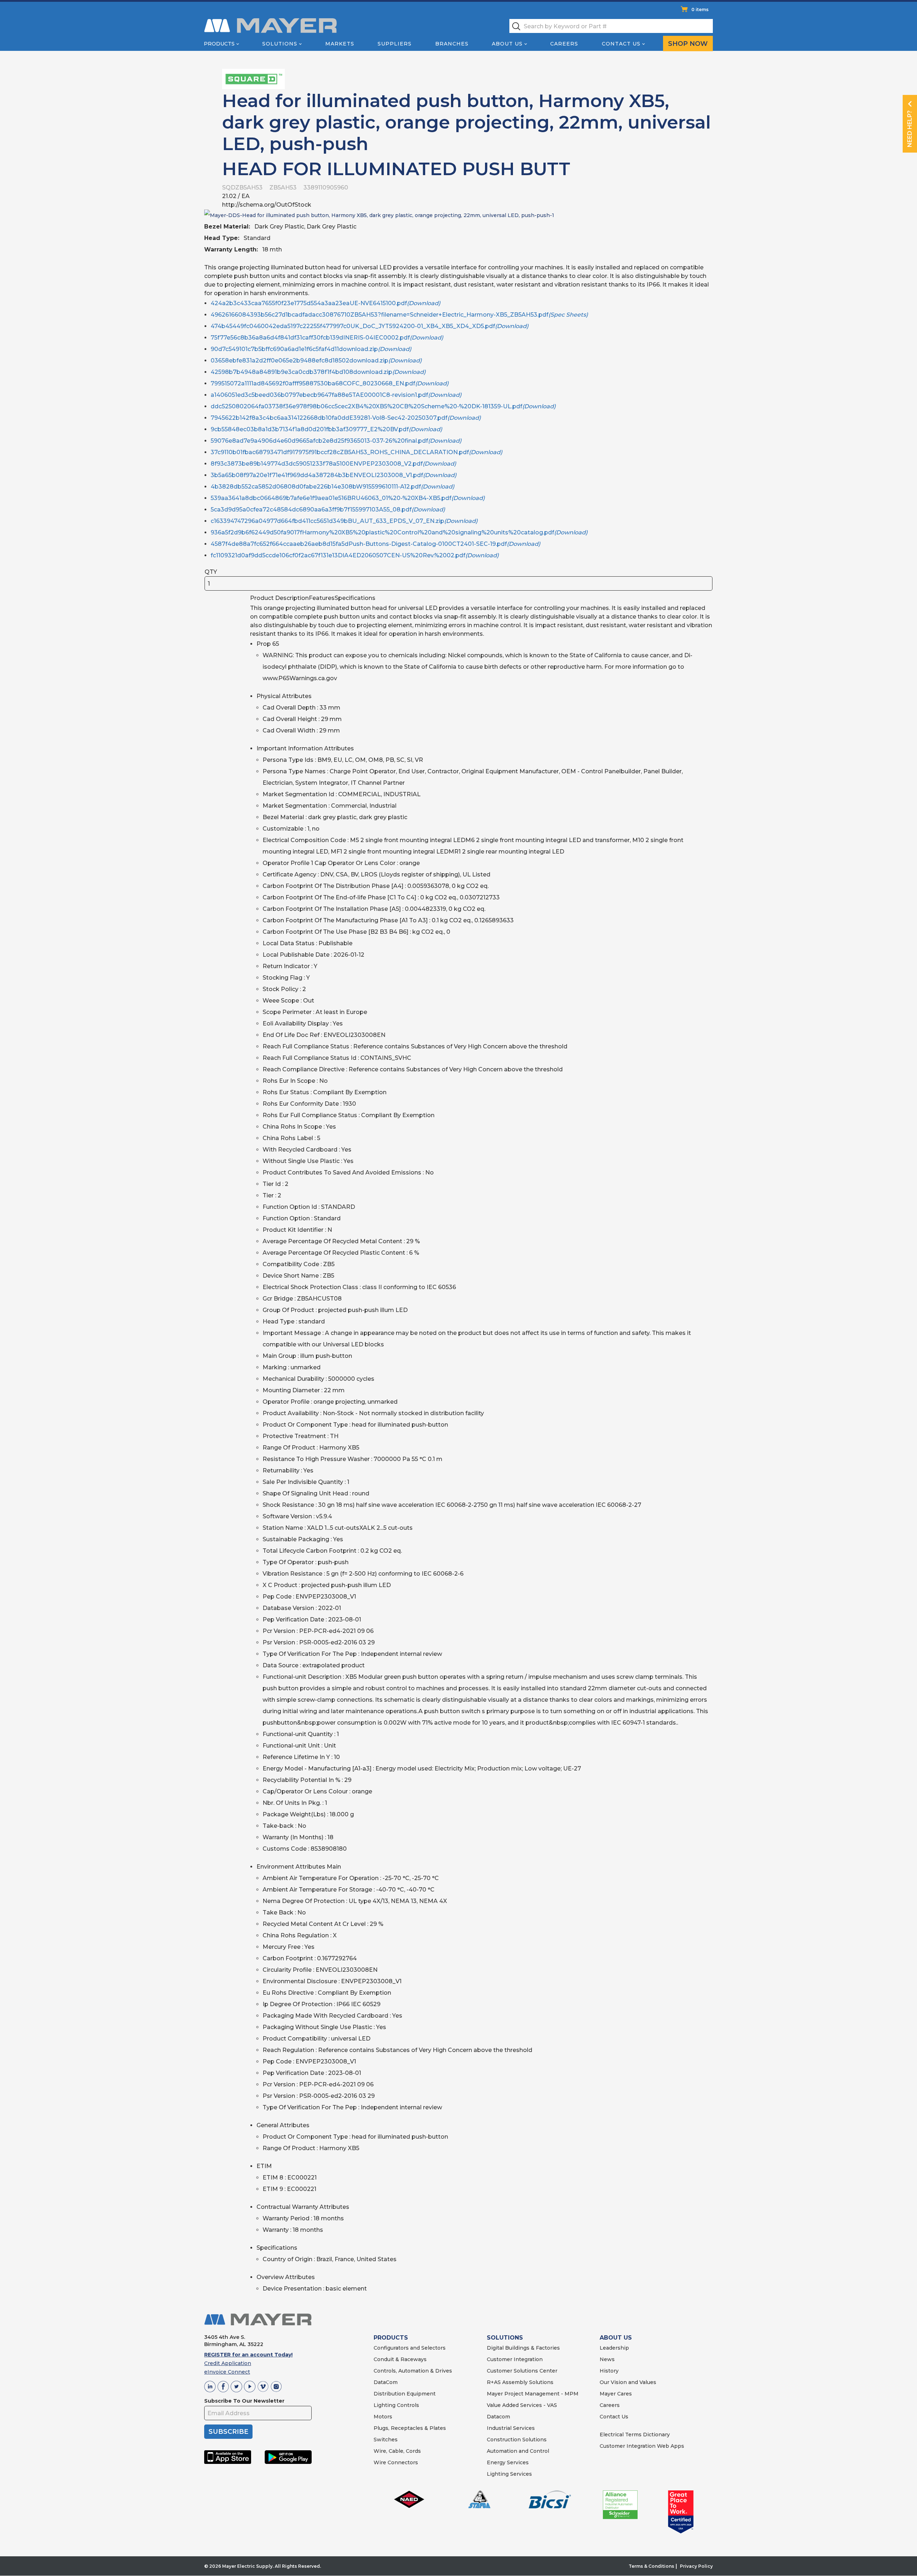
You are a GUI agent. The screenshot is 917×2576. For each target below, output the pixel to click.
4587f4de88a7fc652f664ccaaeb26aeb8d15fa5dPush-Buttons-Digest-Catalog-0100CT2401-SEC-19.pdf (375, 544)
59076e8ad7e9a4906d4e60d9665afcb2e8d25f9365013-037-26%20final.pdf (336, 441)
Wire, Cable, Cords (397, 2451)
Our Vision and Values (628, 2382)
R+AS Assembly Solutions (520, 2382)
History (609, 2371)
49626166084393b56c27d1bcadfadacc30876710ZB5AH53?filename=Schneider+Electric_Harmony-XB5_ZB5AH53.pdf (399, 315)
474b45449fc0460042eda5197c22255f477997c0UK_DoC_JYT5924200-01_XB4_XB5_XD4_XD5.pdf (369, 326)
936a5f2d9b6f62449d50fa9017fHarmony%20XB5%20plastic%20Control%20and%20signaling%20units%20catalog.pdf (399, 532)
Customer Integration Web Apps (642, 2446)
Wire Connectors (396, 2462)
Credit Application (228, 2363)
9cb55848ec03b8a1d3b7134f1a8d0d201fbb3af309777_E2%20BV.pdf (326, 429)
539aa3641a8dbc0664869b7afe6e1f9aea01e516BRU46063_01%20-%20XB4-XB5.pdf (348, 498)
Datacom (498, 2417)
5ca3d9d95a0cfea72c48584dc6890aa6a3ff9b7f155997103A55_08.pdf (328, 510)
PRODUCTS (391, 2338)
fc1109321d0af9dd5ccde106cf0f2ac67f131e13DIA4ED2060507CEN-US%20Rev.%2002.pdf (355, 555)
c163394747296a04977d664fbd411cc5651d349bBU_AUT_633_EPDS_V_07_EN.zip (344, 521)
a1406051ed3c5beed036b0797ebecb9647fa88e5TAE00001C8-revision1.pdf (336, 395)
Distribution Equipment (405, 2394)
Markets (340, 44)
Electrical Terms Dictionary (635, 2435)
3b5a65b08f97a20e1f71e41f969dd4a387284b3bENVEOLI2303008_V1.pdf (333, 475)
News (607, 2359)
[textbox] (611, 26)
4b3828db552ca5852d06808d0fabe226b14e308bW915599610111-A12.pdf (332, 487)
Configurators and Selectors (410, 2348)
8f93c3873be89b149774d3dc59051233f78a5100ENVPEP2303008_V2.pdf (333, 464)
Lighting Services (509, 2474)
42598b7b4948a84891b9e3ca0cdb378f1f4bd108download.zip (318, 372)
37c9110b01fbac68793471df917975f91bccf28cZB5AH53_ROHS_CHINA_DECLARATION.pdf (356, 452)
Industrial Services (511, 2428)
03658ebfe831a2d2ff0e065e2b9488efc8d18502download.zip (316, 361)
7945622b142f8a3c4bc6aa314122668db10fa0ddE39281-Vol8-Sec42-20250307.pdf (346, 418)
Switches (386, 2440)
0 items (700, 9)
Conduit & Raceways (400, 2359)
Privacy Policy (696, 2566)
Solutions (280, 44)
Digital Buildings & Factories (523, 2348)
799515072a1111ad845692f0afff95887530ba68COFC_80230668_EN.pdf (330, 383)
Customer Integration (515, 2359)
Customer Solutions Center (522, 2371)
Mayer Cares (616, 2394)
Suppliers (395, 44)
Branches (452, 44)
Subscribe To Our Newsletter (244, 2401)
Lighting (385, 2405)
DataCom (386, 2382)
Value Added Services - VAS (522, 2405)
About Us (507, 44)
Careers (564, 44)
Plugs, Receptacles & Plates (410, 2428)
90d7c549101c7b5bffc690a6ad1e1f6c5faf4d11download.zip (311, 349)
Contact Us (621, 44)
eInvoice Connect (227, 2372)
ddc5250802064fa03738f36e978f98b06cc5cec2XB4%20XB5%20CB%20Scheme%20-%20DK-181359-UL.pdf (383, 406)
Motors (383, 2417)
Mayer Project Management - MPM (533, 2394)
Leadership (614, 2348)
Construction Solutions (517, 2440)
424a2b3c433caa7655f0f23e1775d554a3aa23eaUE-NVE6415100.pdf (325, 303)
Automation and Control (518, 2451)
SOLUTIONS (505, 2338)
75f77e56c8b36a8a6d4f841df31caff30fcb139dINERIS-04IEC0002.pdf (327, 338)
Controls (407, 2405)
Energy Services (508, 2462)
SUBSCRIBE (228, 2432)
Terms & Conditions (651, 2566)
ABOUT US (616, 2338)
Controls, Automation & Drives (413, 2371)
